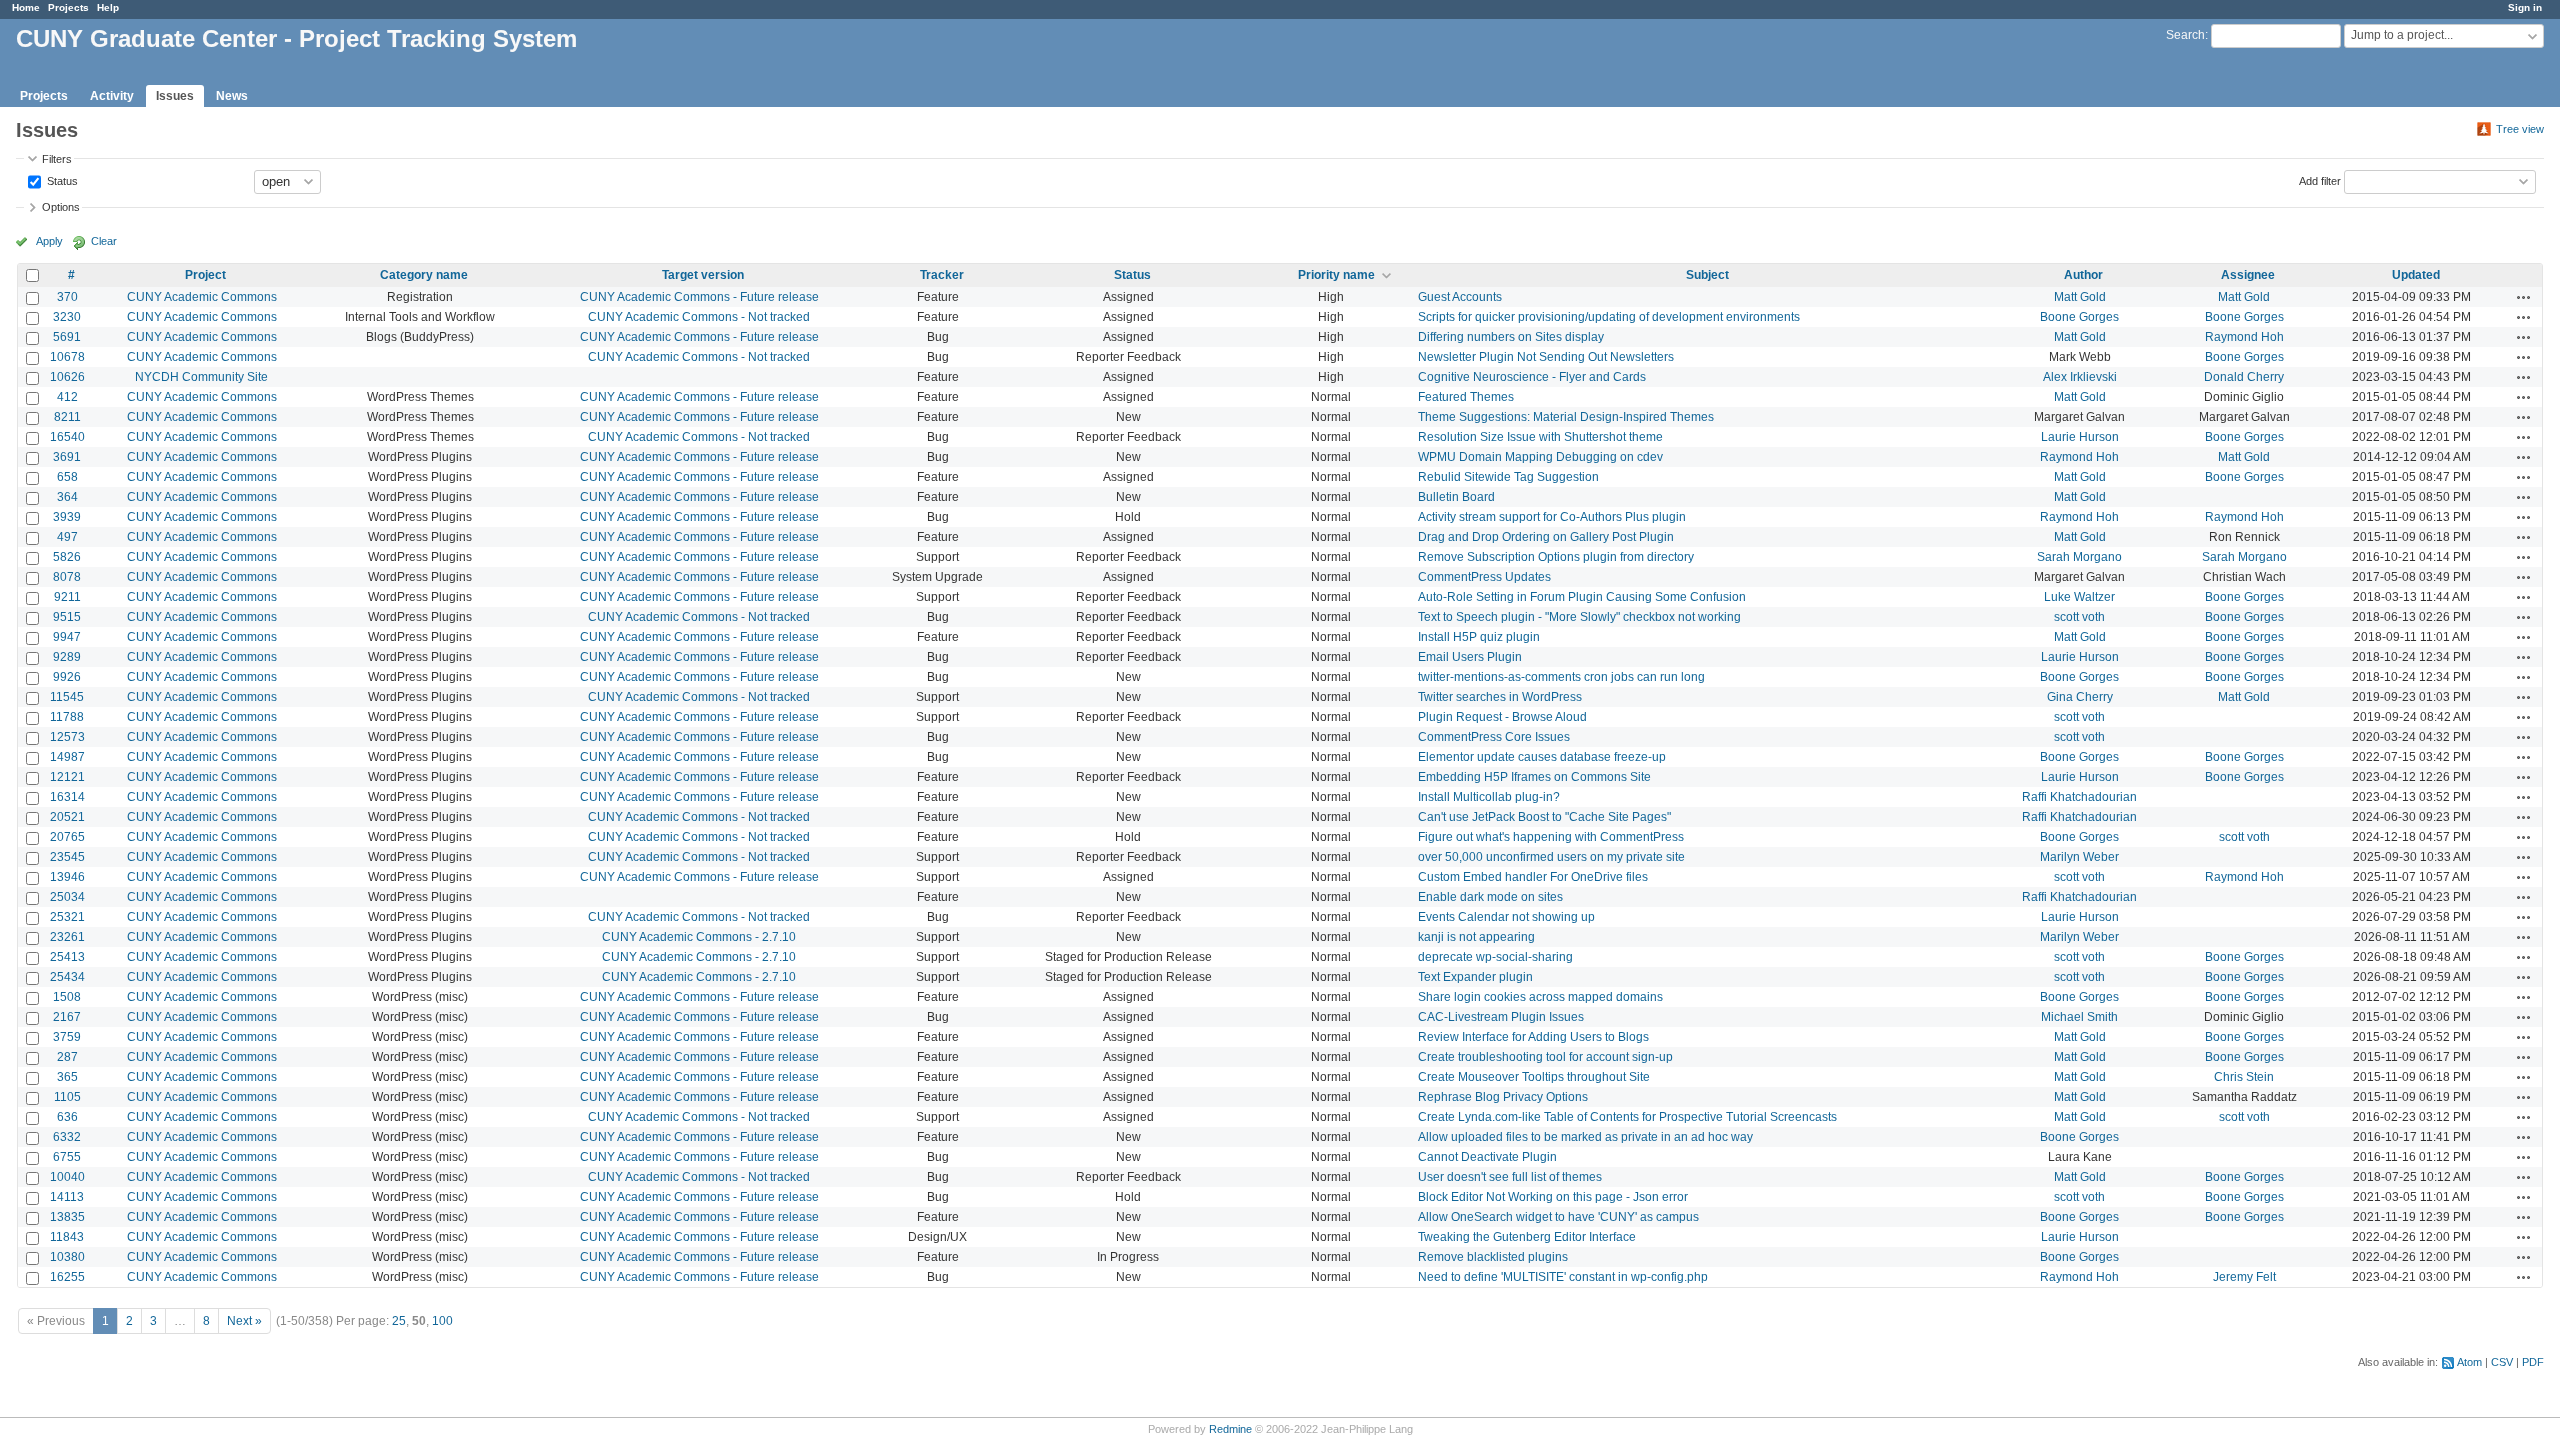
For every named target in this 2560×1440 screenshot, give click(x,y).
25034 (67, 897)
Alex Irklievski (2080, 377)
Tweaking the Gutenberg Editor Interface (1527, 1237)
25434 (67, 977)
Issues (175, 96)
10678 (67, 357)
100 (442, 1321)
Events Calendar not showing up (1506, 917)
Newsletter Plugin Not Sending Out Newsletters (1546, 357)
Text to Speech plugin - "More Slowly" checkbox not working (1579, 617)
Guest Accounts (1460, 297)
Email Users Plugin (1470, 657)
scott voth (2079, 617)
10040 (67, 1177)
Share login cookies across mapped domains (1540, 997)
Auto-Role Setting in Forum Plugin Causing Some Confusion (1582, 597)
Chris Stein (2244, 1077)
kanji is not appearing (1476, 937)
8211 (67, 417)
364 (67, 497)
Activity (112, 96)
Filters (57, 159)
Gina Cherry (2080, 697)
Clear (104, 241)
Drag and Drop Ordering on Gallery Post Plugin (1546, 537)
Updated (2416, 275)
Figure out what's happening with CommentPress (1551, 837)
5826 (67, 557)
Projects (68, 7)
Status (61, 180)
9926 (67, 677)
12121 (67, 777)
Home (26, 7)
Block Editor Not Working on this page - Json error (1553, 1197)
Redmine (1230, 1429)
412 (67, 397)
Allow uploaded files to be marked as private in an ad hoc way (1585, 1137)
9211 (67, 597)
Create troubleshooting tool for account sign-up (1545, 1057)
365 (67, 1077)
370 (67, 297)
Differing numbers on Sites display (1511, 337)
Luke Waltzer (2079, 597)
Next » (244, 1321)
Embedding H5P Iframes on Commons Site (1534, 777)
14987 (67, 757)
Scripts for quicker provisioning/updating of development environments (1609, 317)
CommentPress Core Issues (1494, 737)
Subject (1707, 275)
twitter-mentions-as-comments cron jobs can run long (1561, 677)
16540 (67, 437)
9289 (67, 657)
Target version (703, 275)
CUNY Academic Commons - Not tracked (699, 317)
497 (67, 537)
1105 (67, 1097)
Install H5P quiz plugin (1479, 637)
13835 (67, 1217)
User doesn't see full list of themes (1510, 1177)
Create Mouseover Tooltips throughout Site (1534, 1077)
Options (61, 207)
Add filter (2320, 180)
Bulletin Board (1456, 497)
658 (67, 477)
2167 (67, 1017)
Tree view (2520, 129)
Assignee (2248, 275)
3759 (67, 1037)
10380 (67, 1257)
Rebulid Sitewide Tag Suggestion (1508, 477)
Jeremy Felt (2244, 1277)
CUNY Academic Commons (202, 297)
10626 (67, 377)
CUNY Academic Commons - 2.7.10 (699, 937)
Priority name (1336, 275)
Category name (424, 275)
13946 (67, 877)
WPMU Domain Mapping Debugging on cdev (1540, 457)
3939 (67, 517)
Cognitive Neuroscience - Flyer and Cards (1532, 377)
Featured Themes (1466, 397)
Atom (2469, 1362)
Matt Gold (2080, 297)
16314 (67, 797)
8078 (67, 577)
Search (2185, 35)
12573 (67, 737)
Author (2083, 275)
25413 (67, 957)
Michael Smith (2079, 1017)
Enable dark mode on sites (1490, 897)
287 (67, 1057)
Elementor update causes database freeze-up (1542, 757)
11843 (67, 1237)
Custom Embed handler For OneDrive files (1533, 877)
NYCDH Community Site (201, 377)
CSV (2502, 1362)
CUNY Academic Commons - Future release (699, 297)
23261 (67, 937)
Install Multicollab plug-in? (1489, 797)
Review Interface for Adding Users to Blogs (1533, 1037)
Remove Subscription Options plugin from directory (1556, 557)
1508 (67, 997)
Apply (49, 241)
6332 (67, 1137)
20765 (67, 837)
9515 (67, 617)
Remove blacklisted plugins (1493, 1257)
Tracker (942, 275)
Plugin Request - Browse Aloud (1502, 717)
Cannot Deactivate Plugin (1487, 1157)
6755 (67, 1157)
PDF (2533, 1362)
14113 (67, 1197)
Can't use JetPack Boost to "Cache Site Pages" (1544, 817)
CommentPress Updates (1484, 577)
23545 (67, 857)
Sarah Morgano (2079, 557)
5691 (67, 337)
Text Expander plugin (1475, 977)
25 (399, 1321)
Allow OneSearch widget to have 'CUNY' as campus (1558, 1217)
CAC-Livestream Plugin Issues (1501, 1017)
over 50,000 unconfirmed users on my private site (1551, 857)
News (232, 96)
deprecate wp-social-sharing (1495, 957)
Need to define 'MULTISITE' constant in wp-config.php (1563, 1277)
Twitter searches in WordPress (1500, 697)
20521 (67, 817)
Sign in (2525, 7)
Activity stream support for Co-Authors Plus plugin (1552, 517)
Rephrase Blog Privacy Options (1503, 1097)
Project (205, 275)
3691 (67, 457)
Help (108, 7)
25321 (67, 917)
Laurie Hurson (2080, 437)
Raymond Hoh (2244, 337)
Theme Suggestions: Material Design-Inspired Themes (1566, 417)
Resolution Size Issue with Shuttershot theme (1540, 437)
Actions (2524, 297)
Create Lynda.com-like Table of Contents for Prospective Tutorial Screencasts (1627, 1117)
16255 (67, 1277)
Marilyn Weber (2079, 857)
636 (67, 1117)
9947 (67, 637)
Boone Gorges (2079, 317)
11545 (67, 697)
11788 (67, 717)
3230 (67, 317)
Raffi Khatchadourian (2079, 797)
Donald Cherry (2244, 377)
